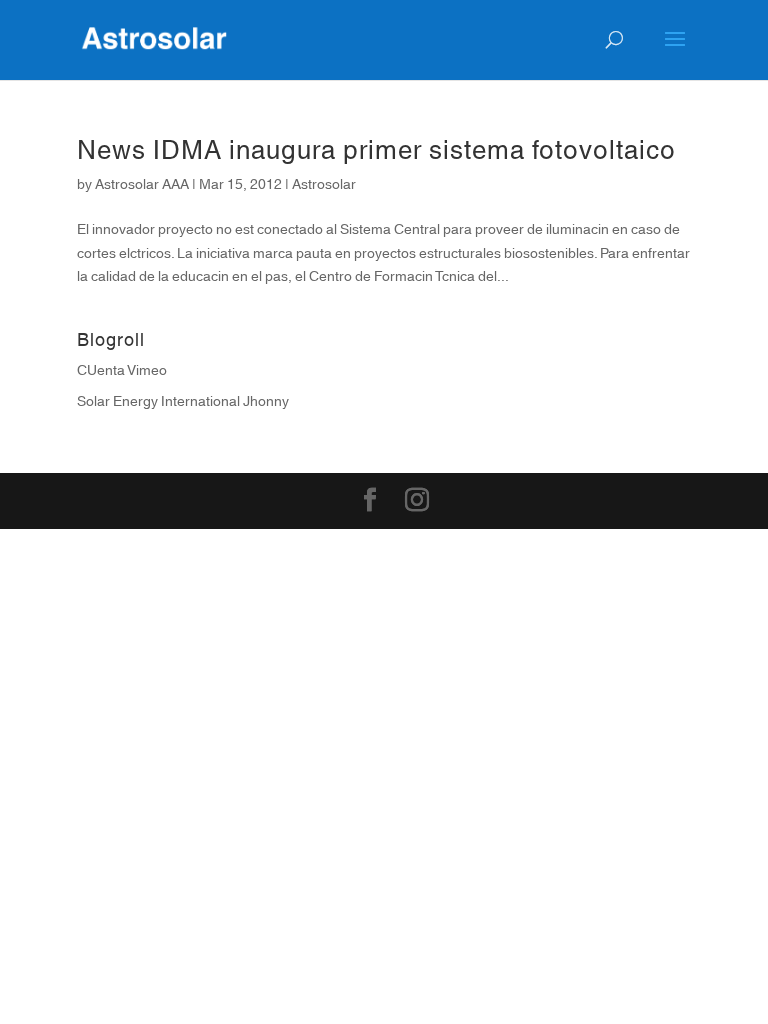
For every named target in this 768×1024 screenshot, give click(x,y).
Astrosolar (324, 185)
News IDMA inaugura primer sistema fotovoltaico (376, 151)
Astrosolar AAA (142, 185)
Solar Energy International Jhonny (183, 402)
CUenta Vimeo (122, 371)
